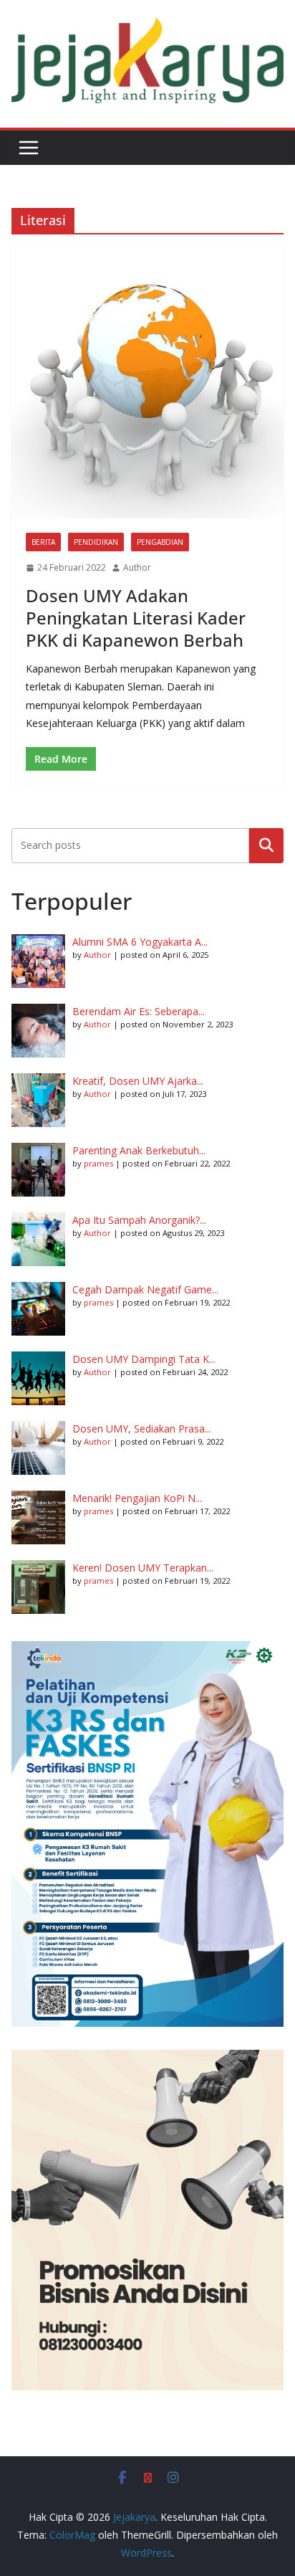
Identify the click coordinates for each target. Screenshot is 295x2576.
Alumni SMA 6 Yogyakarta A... (140, 942)
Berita (43, 542)
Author (137, 567)
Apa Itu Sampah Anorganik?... (139, 1220)
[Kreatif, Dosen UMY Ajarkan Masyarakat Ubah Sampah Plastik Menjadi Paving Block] (38, 1100)
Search (266, 845)
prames (98, 1163)
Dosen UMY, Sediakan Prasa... (142, 1429)
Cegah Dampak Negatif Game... (145, 1289)
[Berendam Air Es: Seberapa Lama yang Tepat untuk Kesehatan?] (38, 1031)
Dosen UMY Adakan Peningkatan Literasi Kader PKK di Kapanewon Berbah (136, 618)
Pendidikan (96, 542)
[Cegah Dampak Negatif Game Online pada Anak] (38, 1309)
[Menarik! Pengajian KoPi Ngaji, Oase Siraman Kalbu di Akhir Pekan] (38, 1517)
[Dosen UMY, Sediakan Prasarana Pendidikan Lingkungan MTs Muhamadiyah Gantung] (38, 1448)
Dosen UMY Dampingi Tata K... (144, 1359)
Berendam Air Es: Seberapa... (139, 1011)
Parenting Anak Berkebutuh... (139, 1150)
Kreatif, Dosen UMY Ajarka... (138, 1081)
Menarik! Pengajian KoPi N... (137, 1498)
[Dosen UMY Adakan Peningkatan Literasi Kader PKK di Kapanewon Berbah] (147, 382)
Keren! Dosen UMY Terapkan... (143, 1568)
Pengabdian (160, 542)
